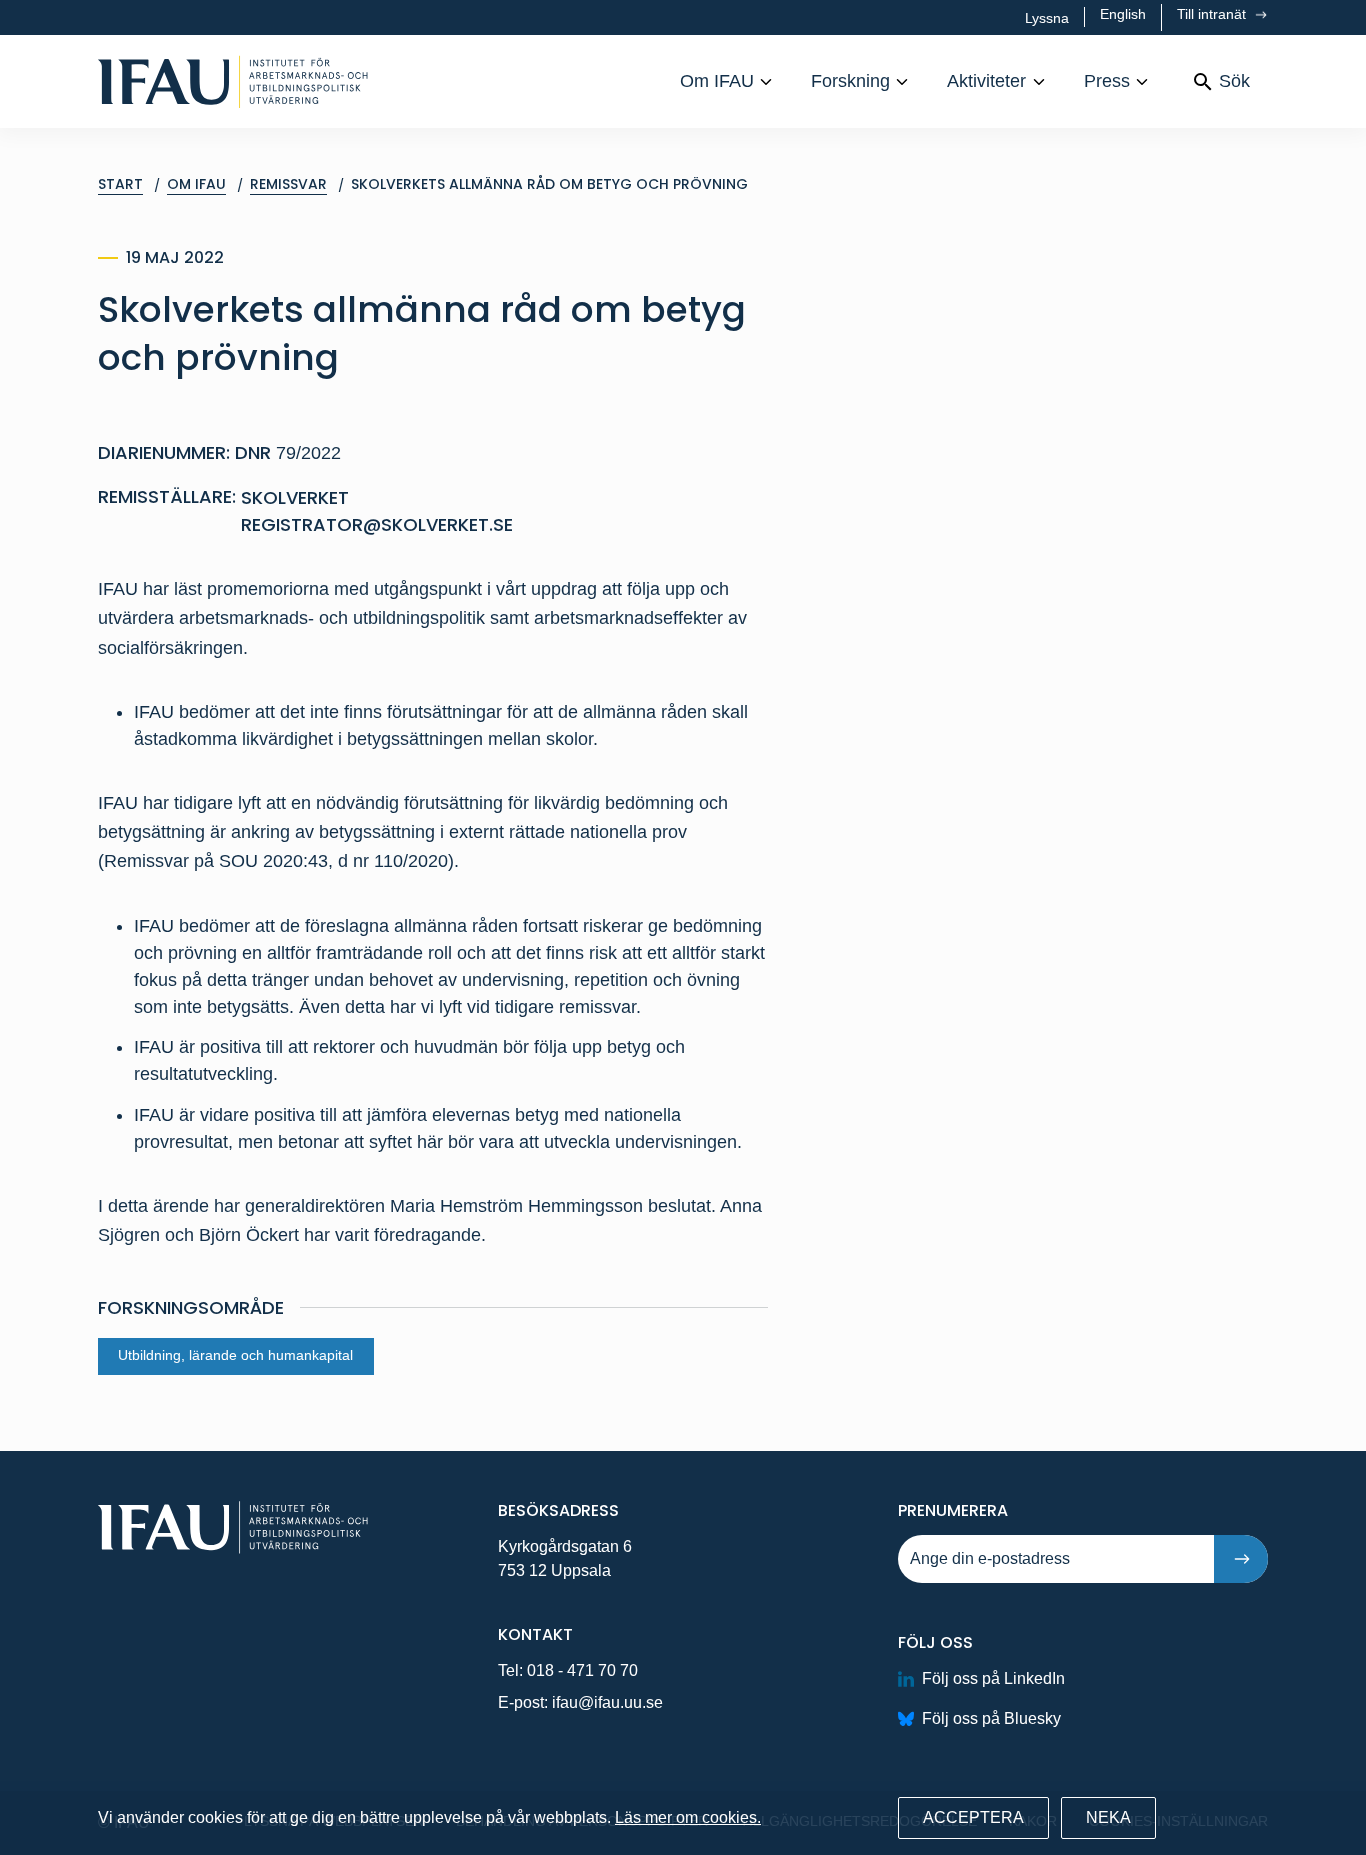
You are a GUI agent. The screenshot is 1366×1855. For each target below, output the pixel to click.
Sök (1234, 81)
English (1123, 14)
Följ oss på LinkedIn (993, 1678)
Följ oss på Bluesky (991, 1718)
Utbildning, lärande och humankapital (235, 1355)
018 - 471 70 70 (582, 1670)
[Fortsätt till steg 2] (1241, 1559)
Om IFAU (717, 81)
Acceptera (973, 1817)
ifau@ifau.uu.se (607, 1702)
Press (1107, 81)
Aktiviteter (986, 81)
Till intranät (1213, 14)
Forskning (850, 81)
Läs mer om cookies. (688, 1817)
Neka (1108, 1817)
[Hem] (233, 81)
